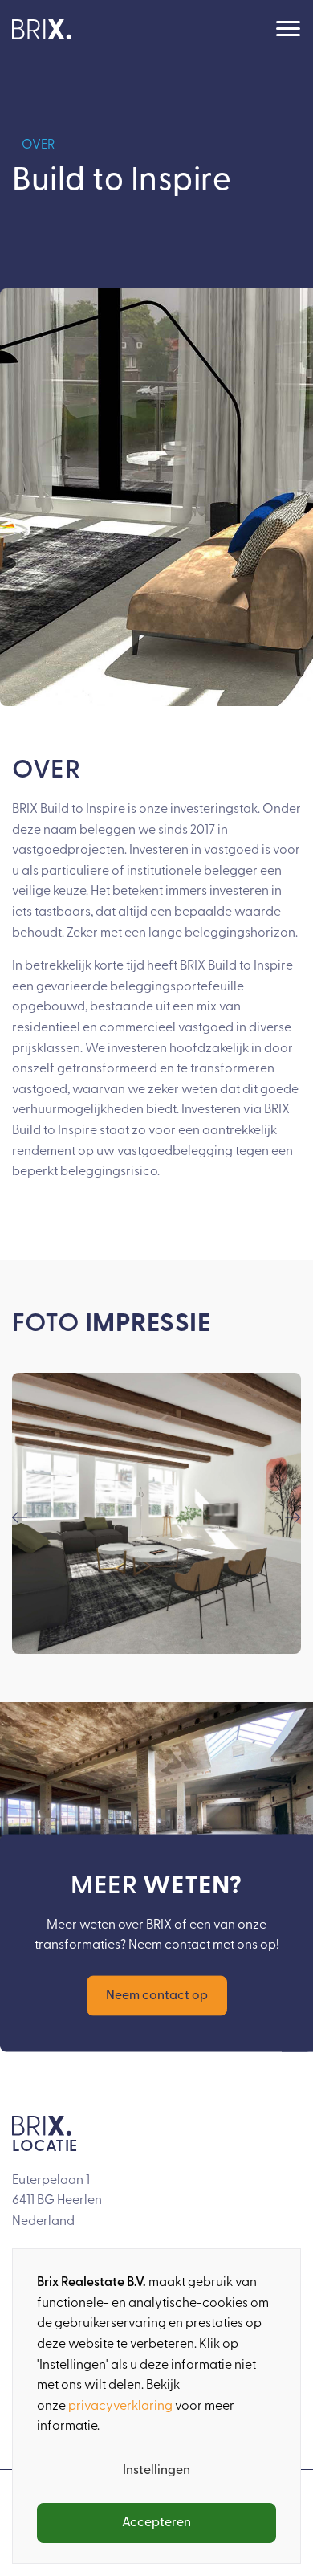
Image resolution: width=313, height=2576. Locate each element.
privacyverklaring (120, 2407)
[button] (20, 1517)
